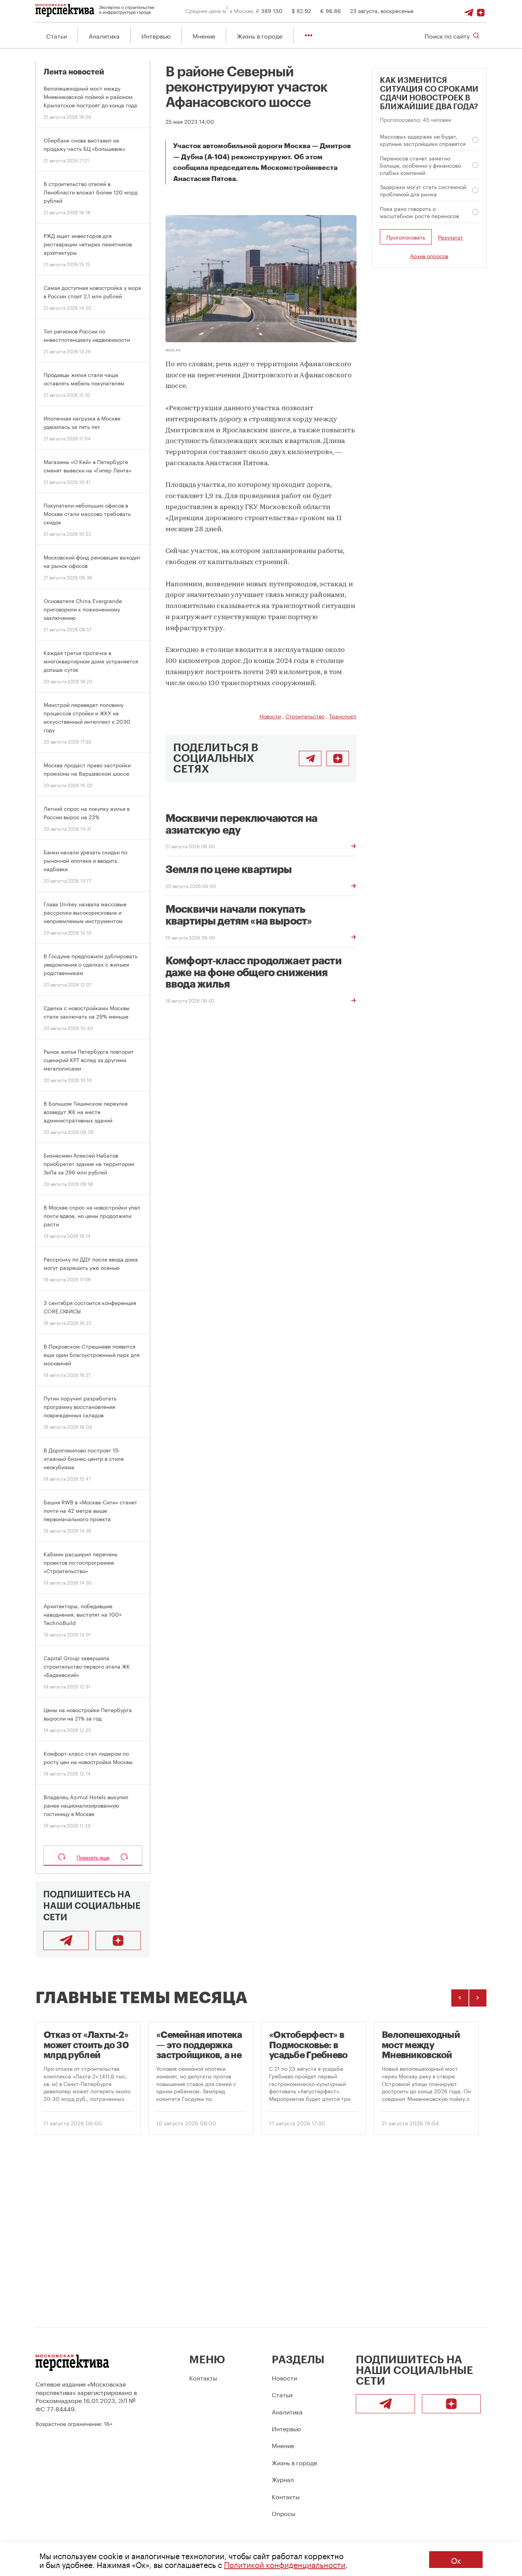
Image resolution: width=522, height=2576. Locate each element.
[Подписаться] (481, 10)
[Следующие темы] (478, 1998)
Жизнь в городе (260, 35)
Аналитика (104, 35)
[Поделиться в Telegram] (310, 758)
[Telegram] (469, 10)
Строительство (305, 716)
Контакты (203, 2377)
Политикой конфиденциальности (285, 2564)
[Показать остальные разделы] (309, 35)
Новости (270, 716)
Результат (451, 237)
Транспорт (343, 716)
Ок (456, 2560)
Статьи (57, 35)
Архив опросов (429, 255)
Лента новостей (74, 72)
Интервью (156, 35)
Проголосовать (406, 237)
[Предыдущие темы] (460, 1998)
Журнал (283, 2479)
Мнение (204, 35)
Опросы (284, 2513)
